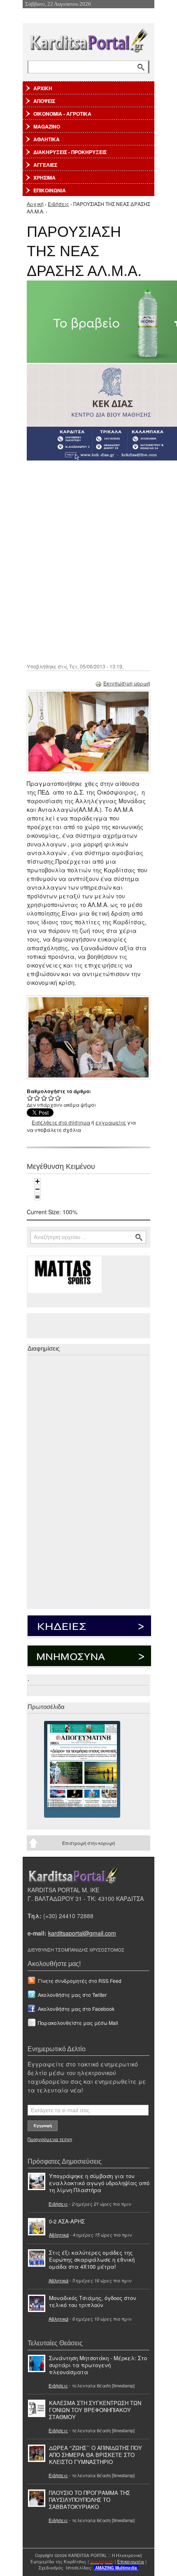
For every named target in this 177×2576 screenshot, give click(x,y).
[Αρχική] (88, 39)
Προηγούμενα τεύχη (50, 2139)
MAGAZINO (47, 126)
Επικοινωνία (131, 2562)
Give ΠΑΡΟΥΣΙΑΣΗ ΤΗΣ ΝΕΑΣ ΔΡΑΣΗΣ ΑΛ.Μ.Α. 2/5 (37, 1098)
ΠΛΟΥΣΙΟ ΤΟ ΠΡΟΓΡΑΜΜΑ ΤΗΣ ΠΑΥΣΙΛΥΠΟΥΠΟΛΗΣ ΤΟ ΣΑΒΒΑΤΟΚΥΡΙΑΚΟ (90, 2500)
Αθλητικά (59, 2235)
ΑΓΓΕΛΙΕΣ (45, 165)
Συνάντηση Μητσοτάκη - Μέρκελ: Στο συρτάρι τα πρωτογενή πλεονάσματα (98, 2365)
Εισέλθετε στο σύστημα (61, 1122)
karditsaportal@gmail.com (82, 1933)
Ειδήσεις (58, 204)
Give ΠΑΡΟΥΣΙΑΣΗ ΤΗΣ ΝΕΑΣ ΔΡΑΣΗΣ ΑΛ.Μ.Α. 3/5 (44, 1098)
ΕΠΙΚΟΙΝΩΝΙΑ (50, 190)
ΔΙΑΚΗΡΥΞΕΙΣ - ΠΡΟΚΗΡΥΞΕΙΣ (70, 152)
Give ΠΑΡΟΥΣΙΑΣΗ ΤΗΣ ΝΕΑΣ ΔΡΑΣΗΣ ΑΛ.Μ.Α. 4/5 (51, 1098)
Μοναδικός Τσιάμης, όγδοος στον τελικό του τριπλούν (93, 2301)
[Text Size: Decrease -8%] (37, 1189)
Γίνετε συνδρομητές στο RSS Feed (80, 1981)
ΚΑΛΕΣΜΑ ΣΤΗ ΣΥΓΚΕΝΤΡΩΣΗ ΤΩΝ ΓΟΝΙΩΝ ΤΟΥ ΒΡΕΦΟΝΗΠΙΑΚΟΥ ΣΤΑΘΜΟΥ (95, 2410)
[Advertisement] (88, 561)
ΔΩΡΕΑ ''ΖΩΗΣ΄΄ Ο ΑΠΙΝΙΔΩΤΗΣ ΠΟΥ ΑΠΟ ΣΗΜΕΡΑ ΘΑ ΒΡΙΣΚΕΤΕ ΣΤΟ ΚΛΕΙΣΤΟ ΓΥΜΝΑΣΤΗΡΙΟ (95, 2455)
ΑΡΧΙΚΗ (43, 88)
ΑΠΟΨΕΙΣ (44, 101)
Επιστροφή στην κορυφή (88, 1843)
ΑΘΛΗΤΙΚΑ (47, 139)
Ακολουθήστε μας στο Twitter (72, 1995)
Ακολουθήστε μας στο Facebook (76, 2009)
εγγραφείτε (111, 1122)
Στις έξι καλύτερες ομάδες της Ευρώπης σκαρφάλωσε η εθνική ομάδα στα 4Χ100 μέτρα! (92, 2259)
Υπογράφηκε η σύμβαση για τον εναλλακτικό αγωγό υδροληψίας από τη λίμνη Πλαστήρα (99, 2183)
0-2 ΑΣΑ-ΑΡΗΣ (67, 2221)
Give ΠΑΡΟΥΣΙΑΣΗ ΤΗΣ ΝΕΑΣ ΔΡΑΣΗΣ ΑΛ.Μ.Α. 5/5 (58, 1098)
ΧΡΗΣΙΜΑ (44, 178)
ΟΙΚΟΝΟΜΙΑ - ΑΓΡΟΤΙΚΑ (62, 114)
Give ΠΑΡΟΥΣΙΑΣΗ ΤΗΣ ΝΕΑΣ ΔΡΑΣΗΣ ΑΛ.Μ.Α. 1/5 (30, 1098)
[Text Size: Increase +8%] (37, 1181)
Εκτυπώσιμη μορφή (127, 683)
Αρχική (35, 204)
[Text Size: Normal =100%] (37, 1197)
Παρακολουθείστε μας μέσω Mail (78, 2023)
